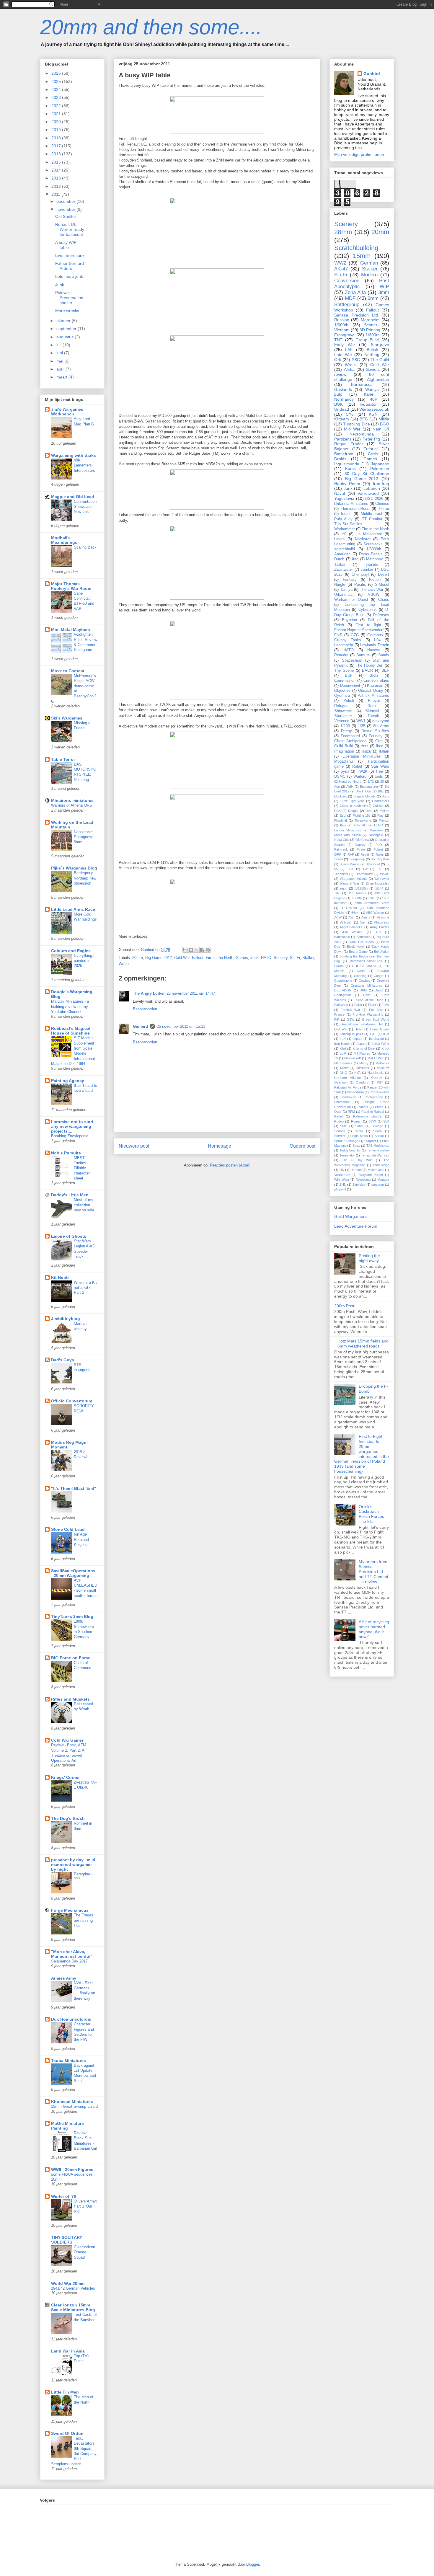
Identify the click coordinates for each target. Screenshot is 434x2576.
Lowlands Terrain (375, 645)
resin (344, 888)
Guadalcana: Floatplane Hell (362, 1024)
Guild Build (344, 746)
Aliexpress (382, 922)
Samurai (363, 655)
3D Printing (370, 330)
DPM (363, 990)
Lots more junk (69, 276)
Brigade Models (364, 796)
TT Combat (372, 519)
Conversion (347, 281)
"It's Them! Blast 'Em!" (74, 1488)
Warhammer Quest (351, 600)
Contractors (381, 801)
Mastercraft (353, 1058)
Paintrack (341, 849)
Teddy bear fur (350, 1150)
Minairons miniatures (72, 800)
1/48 (337, 893)
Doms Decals (371, 554)
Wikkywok (382, 879)
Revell (365, 854)
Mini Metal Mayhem (70, 629)
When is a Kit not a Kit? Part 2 (85, 1288)
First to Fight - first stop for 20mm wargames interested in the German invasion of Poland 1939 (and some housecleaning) (362, 1454)
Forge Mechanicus (70, 1910)
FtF (337, 1019)
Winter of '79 (64, 2196)
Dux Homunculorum (71, 2019)
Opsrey (377, 1078)
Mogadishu (344, 761)
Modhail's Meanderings (64, 540)
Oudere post (302, 1146)
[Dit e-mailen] (185, 950)
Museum (383, 1068)
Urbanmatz (344, 595)
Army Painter (380, 927)
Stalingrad (373, 864)
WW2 (340, 263)
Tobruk (373, 716)
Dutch (339, 559)
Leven (339, 539)
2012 (57, 186)
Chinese (382, 504)
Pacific (360, 585)
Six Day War (380, 859)
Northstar (363, 539)
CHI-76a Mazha (364, 966)
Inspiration (376, 1039)
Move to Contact (68, 671)
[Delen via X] (197, 950)
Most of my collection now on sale (84, 1205)
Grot (379, 741)
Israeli (346, 514)
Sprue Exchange (346, 1141)
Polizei (378, 849)
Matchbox (375, 559)
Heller (359, 1029)
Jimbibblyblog (66, 1319)
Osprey (360, 845)
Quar (338, 1112)
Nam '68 (381, 429)
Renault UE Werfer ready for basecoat (70, 229)
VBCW (374, 595)
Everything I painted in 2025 (84, 961)
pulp (338, 394)
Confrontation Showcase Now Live (85, 507)
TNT (338, 340)
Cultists (378, 806)
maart (62, 377)
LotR (343, 1053)
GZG (355, 635)
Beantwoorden (145, 1009)
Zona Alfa (355, 292)
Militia (384, 419)
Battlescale (342, 937)
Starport (370, 1141)
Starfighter (343, 716)
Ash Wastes (352, 932)
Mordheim (370, 320)
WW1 (361, 721)
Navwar (374, 650)
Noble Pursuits (66, 1153)
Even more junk (70, 255)
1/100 (345, 726)
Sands (384, 655)
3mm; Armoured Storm (372, 903)
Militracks (382, 1063)
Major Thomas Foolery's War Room (71, 586)
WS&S (385, 874)
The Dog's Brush (68, 1818)
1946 (372, 898)
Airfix (350, 787)
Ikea (380, 746)
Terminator (347, 1155)
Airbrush (346, 922)
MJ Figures (362, 1053)
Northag (372, 355)
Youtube (383, 1179)
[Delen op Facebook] (202, 950)
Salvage (377, 1126)
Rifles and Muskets (70, 1699)
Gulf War (341, 1029)
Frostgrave (344, 335)
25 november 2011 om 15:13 (181, 1026)
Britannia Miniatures (351, 504)
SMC (344, 1126)
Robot (357, 766)
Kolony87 (360, 825)
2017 (57, 146)
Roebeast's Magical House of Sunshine (71, 1031)
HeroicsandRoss (355, 509)
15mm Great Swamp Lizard (74, 2106)
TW (365, 869)
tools (379, 776)
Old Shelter (66, 216)
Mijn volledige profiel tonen (359, 154)
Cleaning (360, 976)
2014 (57, 170)
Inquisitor (368, 404)
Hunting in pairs (351, 1034)
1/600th (341, 325)
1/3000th (374, 549)
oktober (64, 321)
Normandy (344, 399)
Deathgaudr (343, 995)
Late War (343, 355)
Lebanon (372, 488)
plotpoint (340, 1189)
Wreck (124, 964)
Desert (384, 575)
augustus (66, 337)
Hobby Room (347, 484)
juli (59, 345)
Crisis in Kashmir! (353, 806)
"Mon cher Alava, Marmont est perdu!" (72, 1954)
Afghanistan (378, 379)
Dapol (379, 990)
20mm (138, 958)
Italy (343, 825)
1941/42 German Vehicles (73, 2288)
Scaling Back (85, 547)
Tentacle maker (378, 1150)
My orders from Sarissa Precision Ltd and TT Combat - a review (373, 1571)
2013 (57, 178)
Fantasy (350, 580)
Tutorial (371, 449)
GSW (350, 1019)
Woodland (363, 1179)
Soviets (373, 369)
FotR (338, 635)
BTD (378, 932)
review (340, 374)
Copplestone (343, 981)
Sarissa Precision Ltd (356, 315)
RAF (351, 854)
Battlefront (344, 454)
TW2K (362, 771)
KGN (373, 414)
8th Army (381, 726)
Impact (357, 1039)
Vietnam (342, 330)
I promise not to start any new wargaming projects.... (72, 1126)
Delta (367, 995)
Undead (342, 409)
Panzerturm (355, 1092)
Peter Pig (371, 439)
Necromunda (362, 434)
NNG (344, 1073)
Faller (358, 1005)
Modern (369, 275)
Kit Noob (60, 1278)
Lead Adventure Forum (356, 1226)
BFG (364, 419)
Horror (384, 509)
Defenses (381, 615)
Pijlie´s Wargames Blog (74, 868)
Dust (369, 811)
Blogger (253, 2564)
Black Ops (363, 791)
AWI (351, 917)
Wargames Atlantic (353, 879)
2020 (57, 122)
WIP (384, 287)
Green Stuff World (376, 1019)
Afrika (349, 369)
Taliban (340, 565)
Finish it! (341, 820)
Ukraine (356, 1170)
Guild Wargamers (350, 1216)
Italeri (369, 394)
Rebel (338, 1116)
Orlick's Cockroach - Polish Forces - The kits (373, 1514)
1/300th (373, 335)
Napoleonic (376, 1073)
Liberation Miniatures (362, 756)
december (66, 201)
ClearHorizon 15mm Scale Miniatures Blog (73, 2307)
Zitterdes (359, 1185)
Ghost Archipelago (350, 741)
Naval (340, 493)
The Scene (344, 670)
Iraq (355, 559)
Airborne (383, 917)
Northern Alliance (347, 1078)
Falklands (341, 1005)
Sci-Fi (295, 958)
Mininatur (363, 1068)
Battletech (363, 937)
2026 (57, 73)
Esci (343, 815)
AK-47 (341, 269)
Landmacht (344, 645)
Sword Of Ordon (67, 2433)
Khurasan (375, 686)
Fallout (198, 958)
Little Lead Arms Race (73, 909)
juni (60, 353)
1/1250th (361, 888)
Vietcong (342, 721)
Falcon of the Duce (369, 1000)
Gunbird (140, 1026)
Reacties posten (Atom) (230, 1165)
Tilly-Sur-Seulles (348, 524)
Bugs (385, 796)
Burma (339, 966)
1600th (357, 898)
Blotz (374, 676)
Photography (374, 1097)
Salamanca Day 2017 (69, 1961)
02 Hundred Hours (348, 782)
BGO (385, 424)
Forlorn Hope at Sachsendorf (359, 630)
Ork (338, 360)
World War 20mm (68, 2283)
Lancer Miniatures (348, 830)
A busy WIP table (66, 245)
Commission (345, 681)
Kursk (350, 469)
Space (379, 1136)
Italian (384, 751)
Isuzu (366, 751)
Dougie (353, 811)
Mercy (364, 1063)
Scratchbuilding (356, 248)
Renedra (341, 655)
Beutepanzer (369, 787)
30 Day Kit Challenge (367, 474)
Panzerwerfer (379, 1092)
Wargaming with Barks (74, 455)
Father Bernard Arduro (70, 266)
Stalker (308, 958)
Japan (361, 1044)
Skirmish (373, 711)
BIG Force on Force (71, 1658)
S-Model (382, 585)
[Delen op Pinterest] (208, 950)
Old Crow (362, 840)
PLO (379, 845)
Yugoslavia (344, 498)
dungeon (378, 1185)
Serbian (340, 1131)
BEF (385, 670)
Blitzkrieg (341, 796)
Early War (345, 345)
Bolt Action (382, 952)
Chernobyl (360, 575)
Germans (375, 635)
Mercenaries (343, 1063)
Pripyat (374, 701)
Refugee (341, 706)
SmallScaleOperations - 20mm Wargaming (73, 1573)
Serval (378, 1131)
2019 (57, 130)
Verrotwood (368, 493)
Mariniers (376, 830)
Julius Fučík (381, 1044)
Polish (349, 701)
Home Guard (380, 1029)
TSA (350, 869)
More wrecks (67, 311)
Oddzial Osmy (371, 691)
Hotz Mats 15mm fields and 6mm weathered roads (363, 1344)
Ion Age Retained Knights (81, 1539)
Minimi (345, 1068)
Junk (254, 958)
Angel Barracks (351, 927)
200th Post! (345, 1306)
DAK (337, 811)
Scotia (339, 859)
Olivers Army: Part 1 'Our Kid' (85, 2206)
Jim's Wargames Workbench (67, 412)
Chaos (384, 600)
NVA (357, 1073)
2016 (57, 154)
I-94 (377, 640)
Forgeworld (363, 820)
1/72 (371, 782)
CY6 (350, 414)
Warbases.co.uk (374, 409)
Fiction (375, 580)
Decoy (346, 731)
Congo (378, 976)
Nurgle (340, 585)
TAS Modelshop (378, 1146)
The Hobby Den (369, 665)
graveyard (381, 721)
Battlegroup (347, 305)
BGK (338, 404)
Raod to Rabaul (373, 1112)
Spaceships (352, 660)
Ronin (372, 706)
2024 (57, 89)
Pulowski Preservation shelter (69, 298)
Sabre (359, 1126)
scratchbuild (345, 549)
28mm (343, 232)
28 (382, 782)
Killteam (342, 419)
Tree (379, 771)
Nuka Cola (342, 840)
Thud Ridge (381, 1165)
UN (342, 1170)
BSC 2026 (374, 499)
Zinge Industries (377, 883)
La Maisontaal (369, 534)
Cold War (182, 958)
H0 (344, 534)
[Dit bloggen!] (191, 950)
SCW (372, 1121)
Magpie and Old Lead (73, 497)
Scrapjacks (373, 544)
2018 (57, 138)
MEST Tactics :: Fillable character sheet (82, 1168)
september (67, 329)
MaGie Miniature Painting (67, 2126)
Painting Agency (68, 1081)
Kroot (385, 1048)
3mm (384, 292)
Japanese (380, 464)
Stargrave (380, 345)
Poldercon (380, 469)
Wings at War (349, 883)
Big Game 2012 (159, 958)
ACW (338, 917)
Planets (363, 1107)
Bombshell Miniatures (366, 961)
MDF (350, 298)
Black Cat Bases (361, 942)
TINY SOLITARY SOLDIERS (67, 2240)
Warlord (360, 776)
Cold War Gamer (67, 1740)
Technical (341, 874)
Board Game (358, 952)
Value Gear (376, 1170)
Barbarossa (362, 384)
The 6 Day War (357, 1160)
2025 (57, 81)
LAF (349, 350)
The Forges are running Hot (84, 1920)
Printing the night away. (369, 1258)
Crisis (373, 454)
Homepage (220, 1146)
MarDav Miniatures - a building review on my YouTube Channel (70, 1006)
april (61, 369)
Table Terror (63, 759)
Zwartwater (344, 570)
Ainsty (366, 917)
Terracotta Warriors (375, 1155)
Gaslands (343, 389)
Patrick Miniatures (373, 696)
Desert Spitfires (375, 731)
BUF (349, 676)
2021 (57, 114)
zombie (367, 570)
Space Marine (350, 864)
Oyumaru (342, 696)
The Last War (372, 590)
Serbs (359, 1131)
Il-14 (343, 1039)
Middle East (372, 514)
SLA (386, 1121)
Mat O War (376, 1058)
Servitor (340, 1136)
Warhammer (345, 529)
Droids (340, 459)
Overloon (341, 1082)
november (66, 209)
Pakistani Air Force (348, 1087)
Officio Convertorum (72, 1401)
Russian (342, 320)
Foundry (376, 736)
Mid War (352, 429)
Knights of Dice (364, 1048)
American (342, 554)
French (384, 820)
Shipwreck (343, 711)
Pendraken (348, 1097)
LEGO (379, 825)
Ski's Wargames (67, 718)
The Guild (380, 360)
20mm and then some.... (151, 27)
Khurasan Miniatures (72, 2102)
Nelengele (376, 835)
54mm (356, 913)
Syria (345, 771)
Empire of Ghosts (69, 1236)
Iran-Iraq (381, 484)
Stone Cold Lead (68, 1529)
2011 (56, 194)
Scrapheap (357, 859)
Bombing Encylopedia (70, 1136)
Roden (339, 1121)
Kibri (343, 1048)
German (369, 263)
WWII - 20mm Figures (72, 2169)
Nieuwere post (134, 1146)
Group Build (367, 340)
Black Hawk (356, 947)
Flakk (372, 1005)
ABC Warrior (375, 913)
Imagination (344, 751)
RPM (351, 1112)
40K (374, 399)
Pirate (361, 849)
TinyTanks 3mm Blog (72, 1616)
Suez (356, 1146)
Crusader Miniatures (366, 986)
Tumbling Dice (356, 424)
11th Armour (357, 893)
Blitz (381, 791)
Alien (363, 922)
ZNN (343, 1185)
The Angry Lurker (149, 993)
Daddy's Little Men (70, 1195)
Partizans (343, 439)
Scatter (371, 325)
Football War (350, 1010)
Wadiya (372, 389)
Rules (380, 854)
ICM (386, 1034)
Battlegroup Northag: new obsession (85, 878)
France (339, 1014)
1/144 (379, 888)
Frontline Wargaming (368, 1014)
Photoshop (342, 1102)
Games (242, 958)
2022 (57, 106)
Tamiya (346, 590)
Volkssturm (342, 1175)
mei (60, 361)
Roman (356, 1121)
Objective (342, 691)
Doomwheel (350, 686)
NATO (266, 958)
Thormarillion (364, 874)
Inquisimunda (347, 464)
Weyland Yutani (371, 1175)
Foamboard (350, 736)
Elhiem (384, 811)
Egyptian (349, 620)
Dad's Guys (63, 1360)
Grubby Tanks (348, 640)
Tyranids (371, 565)
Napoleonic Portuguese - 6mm (85, 837)
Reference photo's (367, 1116)
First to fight (368, 625)
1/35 (362, 726)
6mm (373, 298)
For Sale (376, 1010)
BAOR (367, 670)
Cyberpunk (368, 610)
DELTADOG (343, 990)
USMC (340, 776)
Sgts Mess (360, 1136)
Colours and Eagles (71, 951)
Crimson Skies (376, 681)
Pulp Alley (343, 519)
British (372, 350)
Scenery (281, 958)
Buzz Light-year (352, 801)
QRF (338, 854)
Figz (380, 815)
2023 (57, 97)
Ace (337, 787)
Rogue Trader (349, 444)
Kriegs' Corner (65, 1777)
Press (379, 1107)
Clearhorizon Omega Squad (84, 2252)
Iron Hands (342, 1044)
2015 (57, 162)
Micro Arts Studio (347, 835)
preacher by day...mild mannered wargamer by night (73, 1864)
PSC (356, 360)
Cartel (361, 971)
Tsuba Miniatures (68, 2061)
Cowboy (365, 981)
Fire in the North (220, 958)
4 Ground (349, 908)
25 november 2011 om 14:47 (191, 993)
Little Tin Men (65, 2392)
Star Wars (380, 766)
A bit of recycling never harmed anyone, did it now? (374, 1629)
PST (380, 1082)
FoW (386, 1005)
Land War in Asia (68, 2351)
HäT (373, 1034)
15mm (362, 256)
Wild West (342, 1179)
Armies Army (64, 1978)
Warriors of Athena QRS (72, 805)
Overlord (362, 1082)
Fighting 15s (362, 815)
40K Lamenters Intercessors (84, 465)
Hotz (364, 746)
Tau (380, 869)
